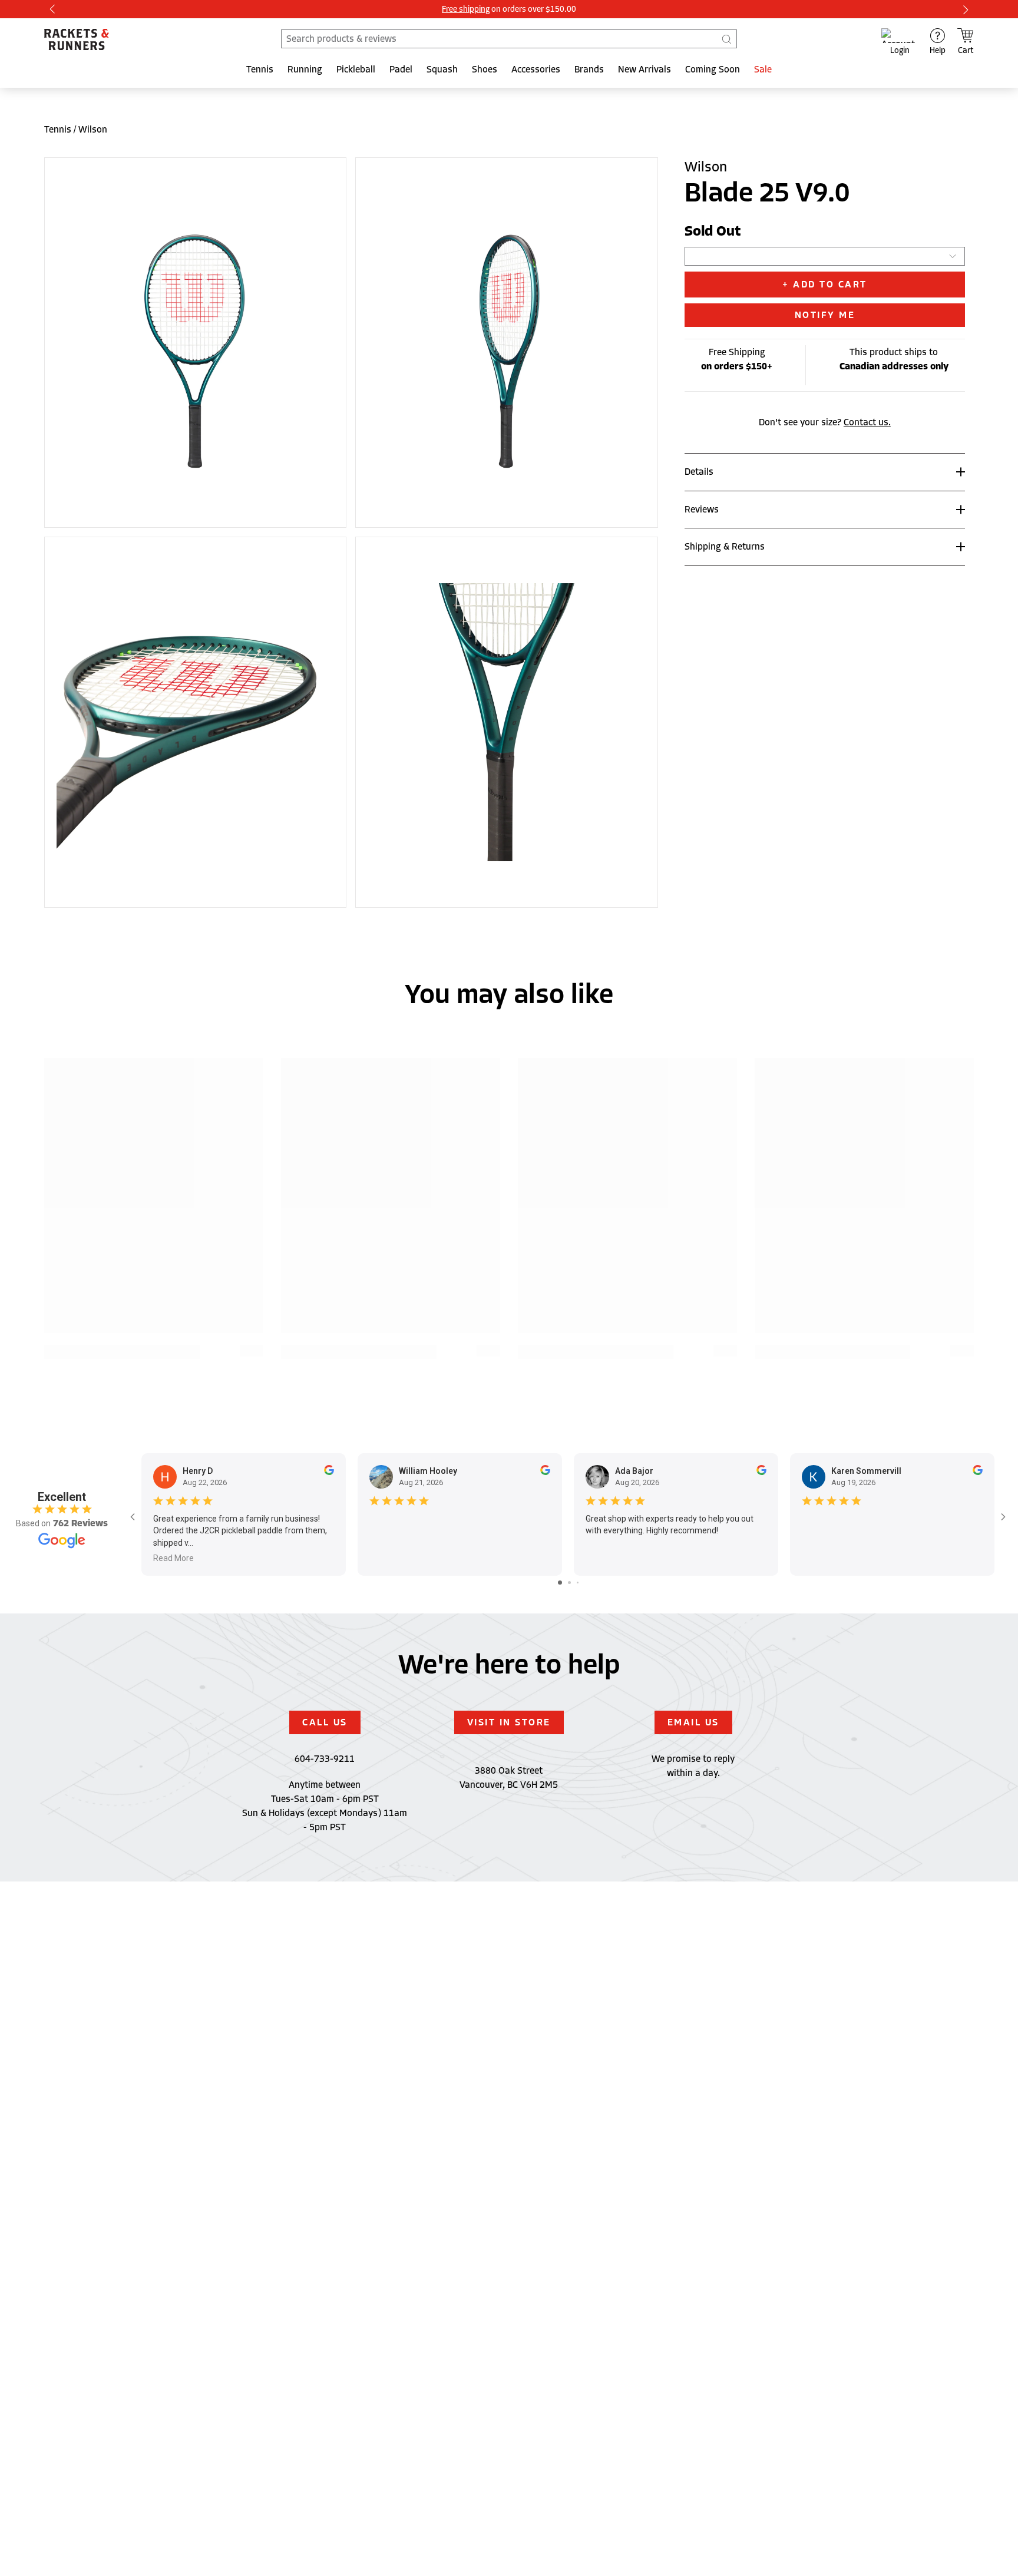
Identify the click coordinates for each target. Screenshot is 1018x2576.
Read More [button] (173, 1558)
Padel (401, 70)
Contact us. (867, 422)
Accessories (536, 70)
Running (305, 70)
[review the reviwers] (329, 1472)
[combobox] (509, 39)
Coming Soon (713, 70)
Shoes (485, 70)
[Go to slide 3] (578, 1583)
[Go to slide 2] (569, 1583)
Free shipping (466, 9)
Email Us (693, 1722)
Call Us (325, 1722)
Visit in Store (509, 1722)
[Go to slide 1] (560, 1583)
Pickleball (356, 70)
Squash (442, 70)
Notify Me (825, 315)
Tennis (260, 70)
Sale (763, 70)
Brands (589, 70)
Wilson (93, 130)
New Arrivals (644, 70)
